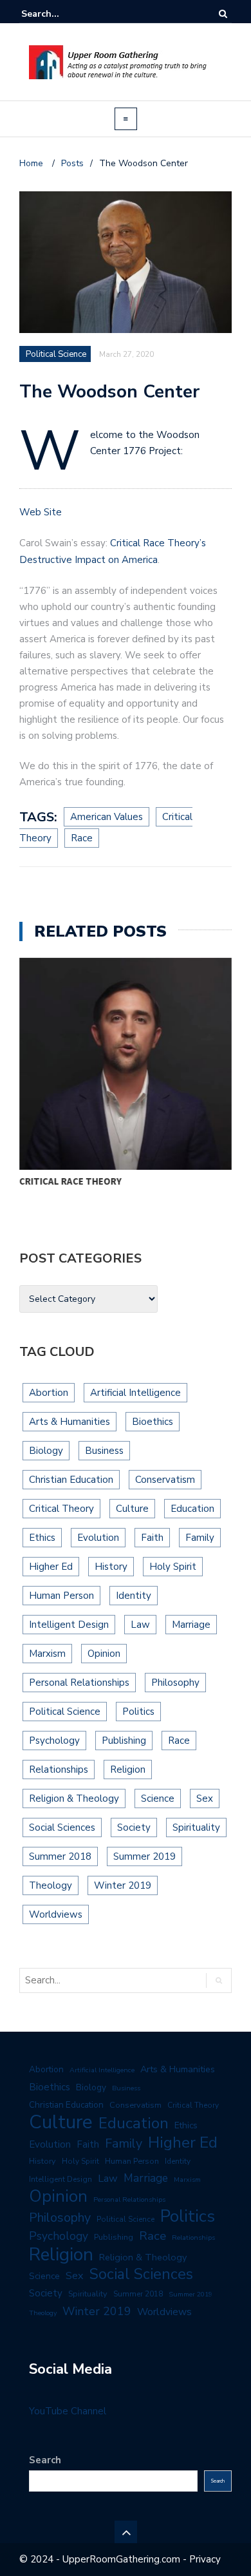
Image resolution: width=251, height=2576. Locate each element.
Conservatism (165, 1480)
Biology (46, 1451)
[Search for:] (60, 14)
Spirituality (196, 1827)
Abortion (49, 1393)
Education (192, 1509)
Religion (128, 1770)
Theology (51, 1885)
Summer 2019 (144, 1856)
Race (179, 1741)
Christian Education (71, 1480)
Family (200, 1538)
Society (134, 1827)
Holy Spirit (173, 1567)
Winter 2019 (123, 1885)
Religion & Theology (74, 1798)
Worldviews (56, 1914)
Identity (134, 1596)
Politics (138, 1712)
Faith (152, 1538)
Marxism (47, 1654)
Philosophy (175, 1683)
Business (104, 1451)
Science (158, 1798)
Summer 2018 (60, 1856)
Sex (205, 1798)
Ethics (42, 1538)
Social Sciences (62, 1827)
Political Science (65, 1712)
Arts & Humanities (70, 1422)
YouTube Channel (68, 2411)
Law (140, 1625)
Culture (132, 1509)
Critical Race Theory (70, 1181)
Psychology (54, 1741)
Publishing (124, 1741)
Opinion (104, 1654)
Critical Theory (61, 1509)
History (111, 1567)
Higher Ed (51, 1567)
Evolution (98, 1538)
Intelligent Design (69, 1625)
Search (45, 2460)
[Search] (223, 14)
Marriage (191, 1625)
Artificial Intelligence (135, 1393)
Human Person (61, 1596)
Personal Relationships (79, 1683)
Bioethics (153, 1422)
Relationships (59, 1770)
